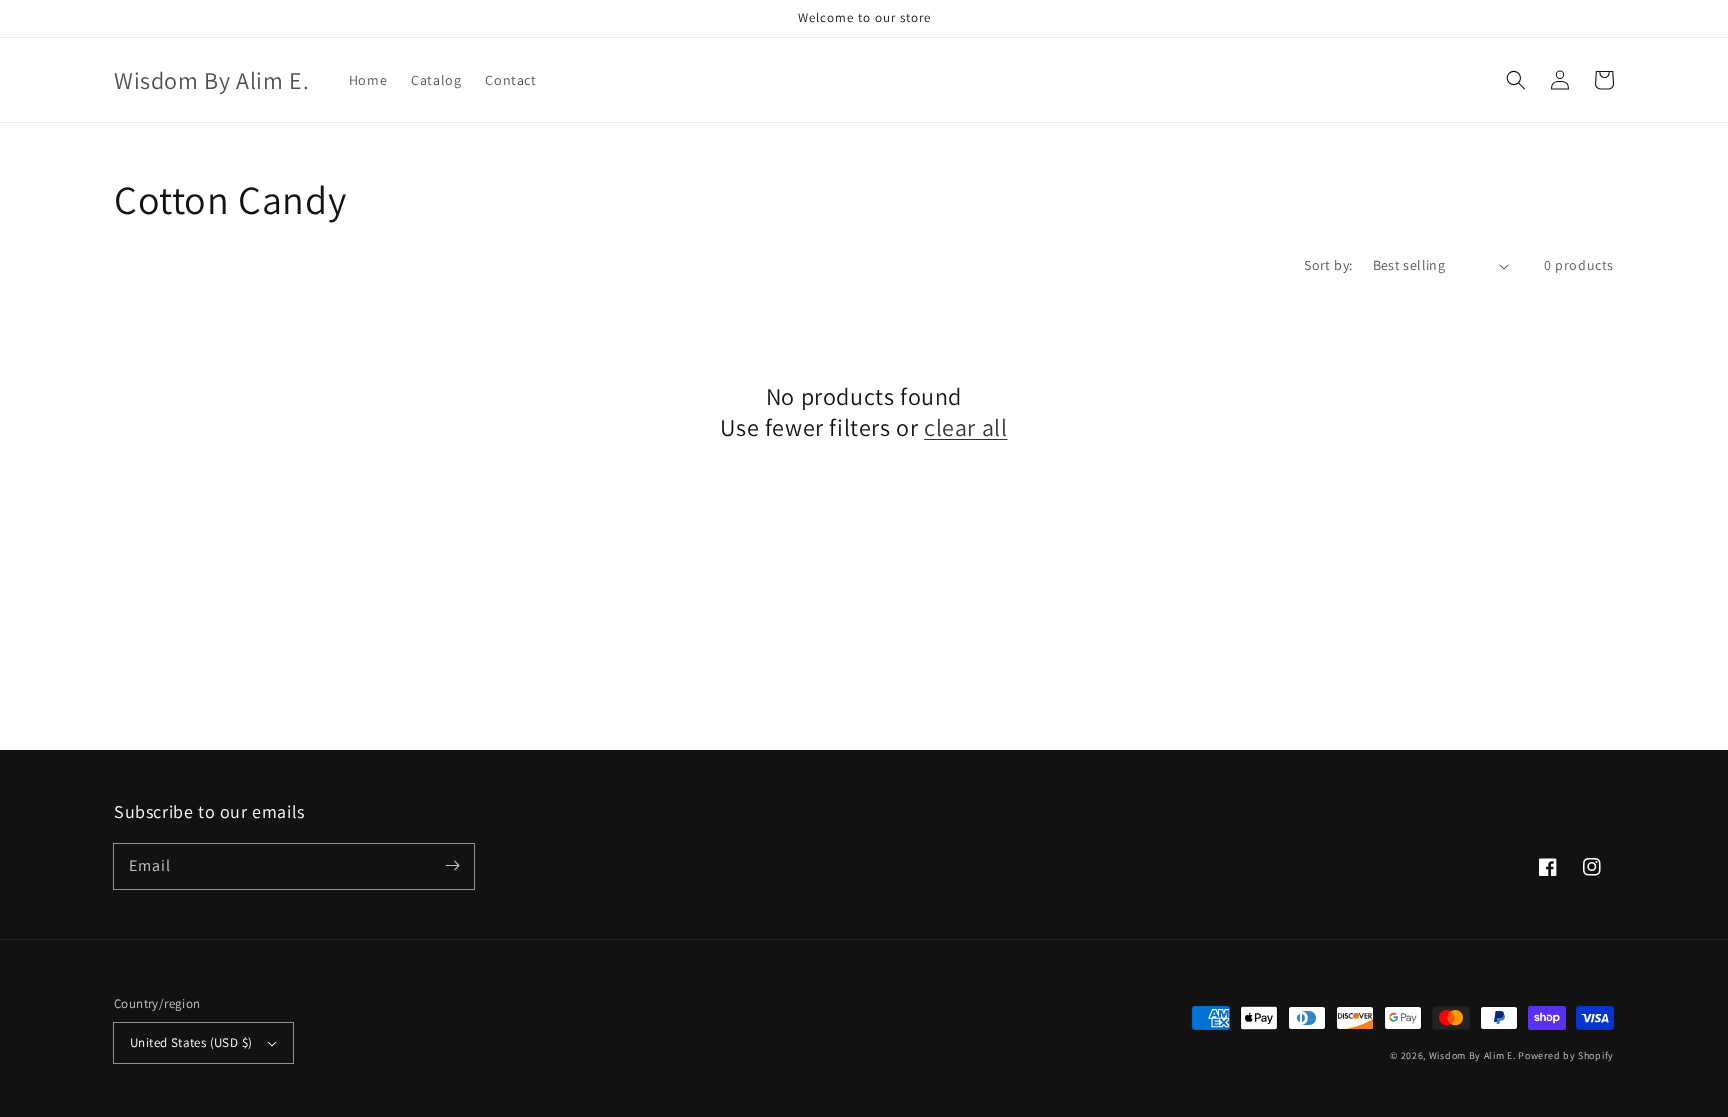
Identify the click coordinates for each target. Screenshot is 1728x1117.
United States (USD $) (191, 1042)
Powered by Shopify (1566, 1055)
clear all (965, 427)
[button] (1516, 80)
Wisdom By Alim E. (1472, 1055)
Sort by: (1328, 265)
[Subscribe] (452, 866)
